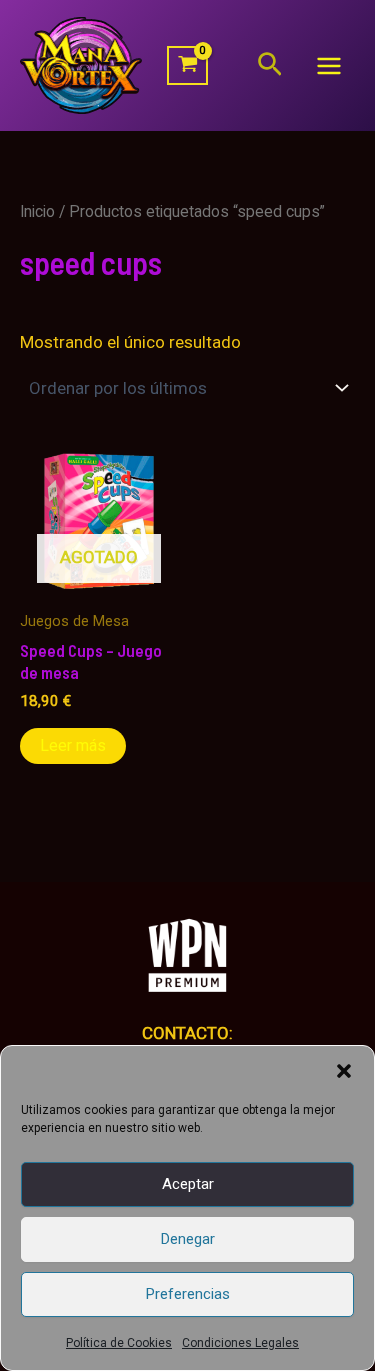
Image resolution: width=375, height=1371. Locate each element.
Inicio (37, 211)
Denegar (188, 1239)
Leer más (73, 745)
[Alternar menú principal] (329, 66)
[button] (344, 1071)
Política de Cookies (119, 1343)
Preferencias (188, 1294)
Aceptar (188, 1184)
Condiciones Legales (240, 1343)
